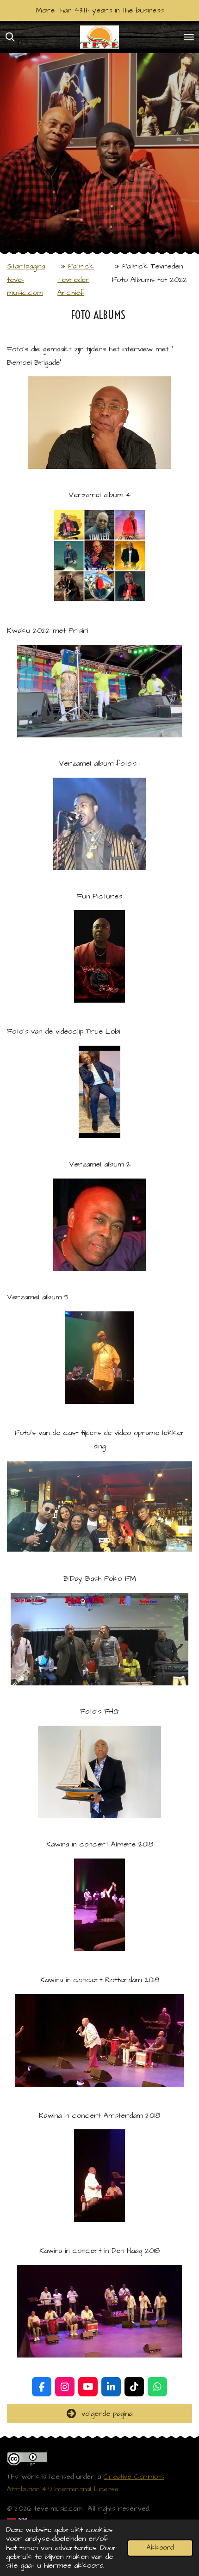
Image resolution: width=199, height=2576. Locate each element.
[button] (184, 385)
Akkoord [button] (160, 2548)
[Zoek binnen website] (10, 37)
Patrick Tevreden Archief (76, 280)
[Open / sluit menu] (189, 37)
